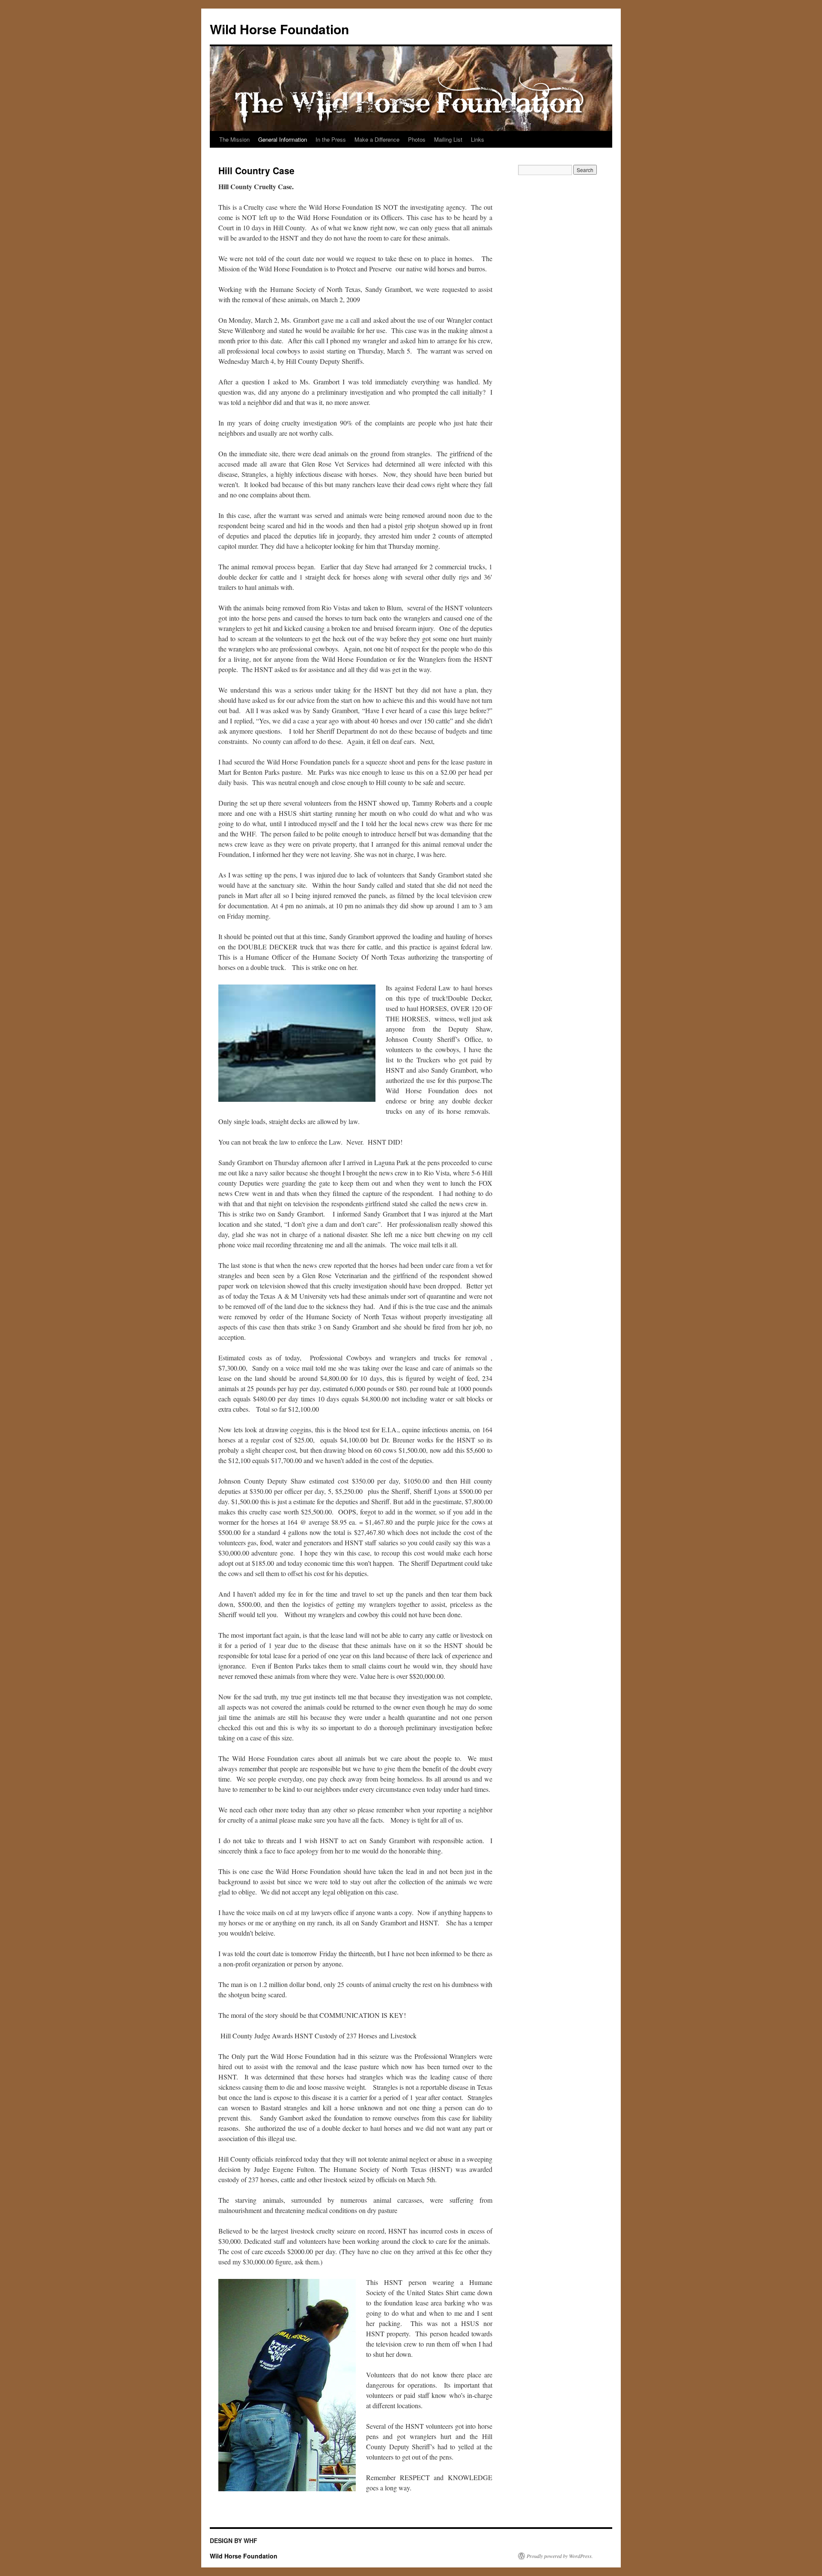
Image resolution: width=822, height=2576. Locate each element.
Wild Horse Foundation (279, 29)
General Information (283, 139)
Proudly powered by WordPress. (560, 2556)
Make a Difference (377, 139)
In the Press (331, 139)
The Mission (234, 139)
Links (478, 139)
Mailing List (448, 139)
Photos (417, 139)
